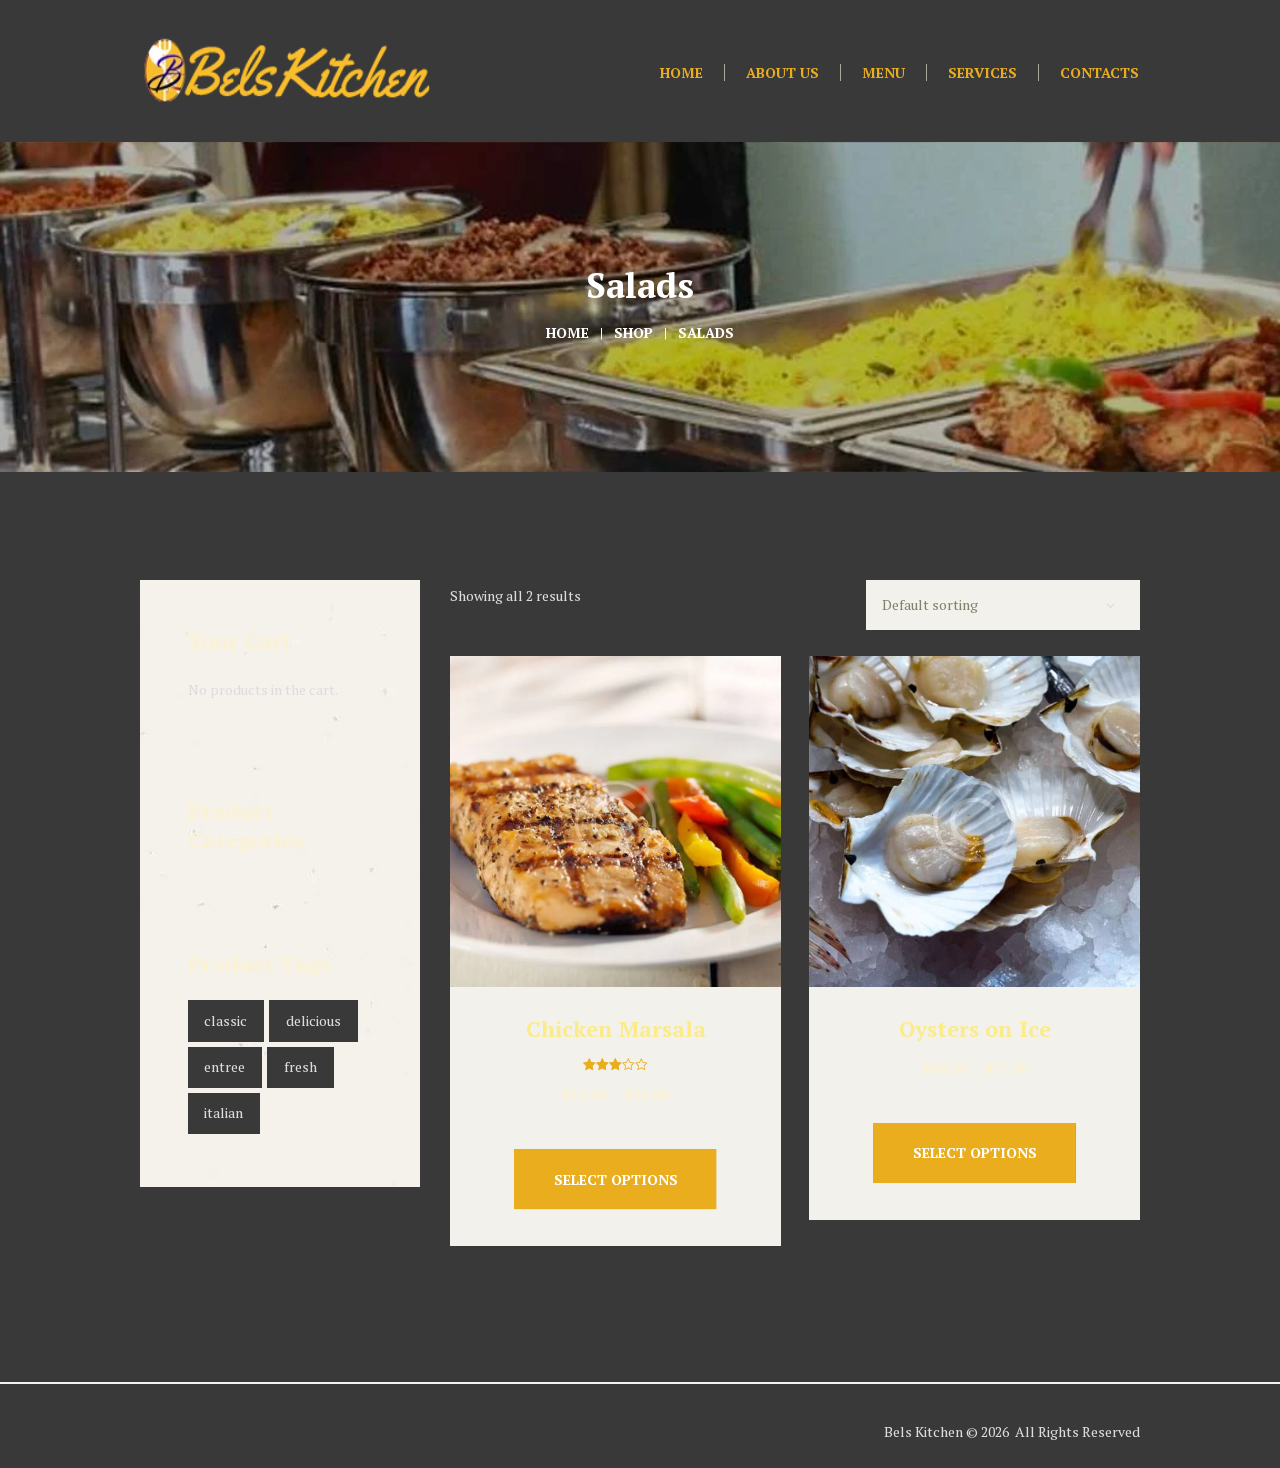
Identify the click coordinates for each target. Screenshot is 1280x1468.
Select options (616, 1179)
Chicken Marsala (616, 1028)
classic (225, 1020)
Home (567, 332)
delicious (313, 1020)
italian (223, 1112)
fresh (300, 1066)
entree (224, 1066)
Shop (633, 332)
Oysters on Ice (975, 1028)
